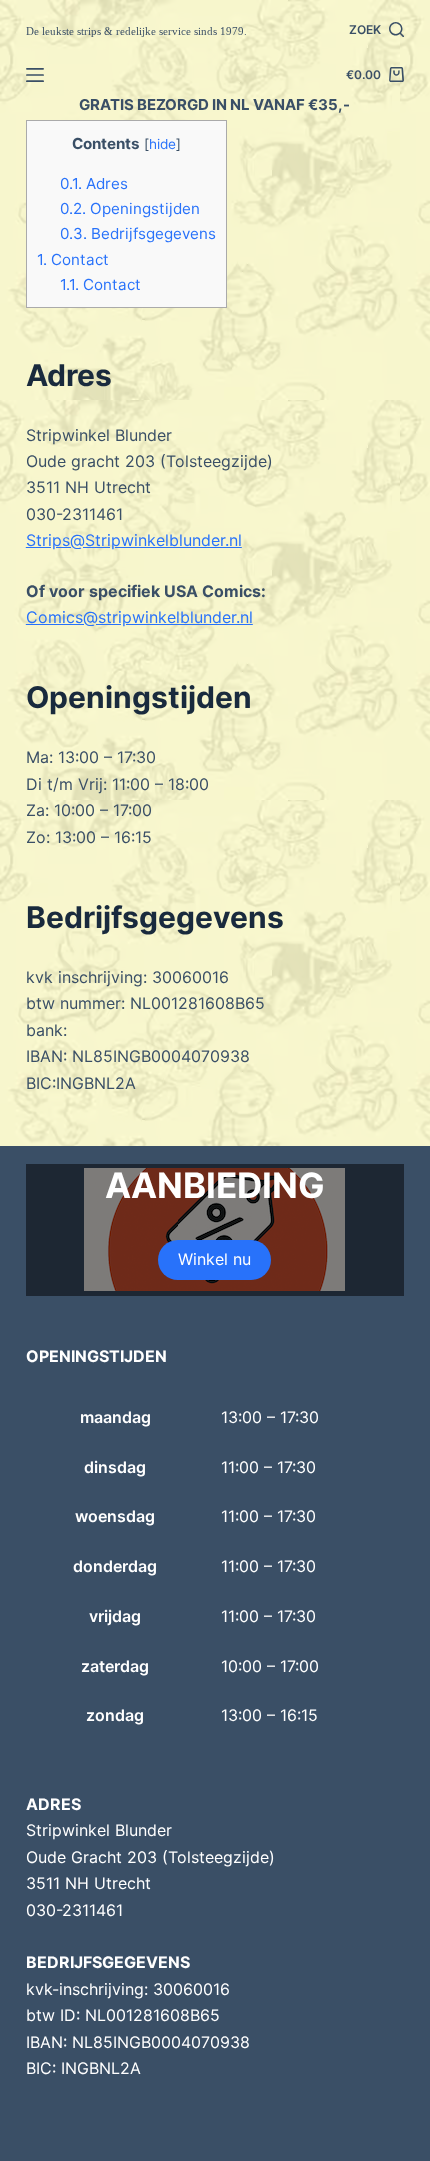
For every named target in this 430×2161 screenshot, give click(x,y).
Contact (73, 259)
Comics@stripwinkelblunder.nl (139, 617)
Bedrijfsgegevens (138, 233)
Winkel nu (214, 1259)
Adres (94, 183)
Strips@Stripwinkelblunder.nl (134, 540)
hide (162, 144)
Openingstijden (130, 208)
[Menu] (35, 75)
